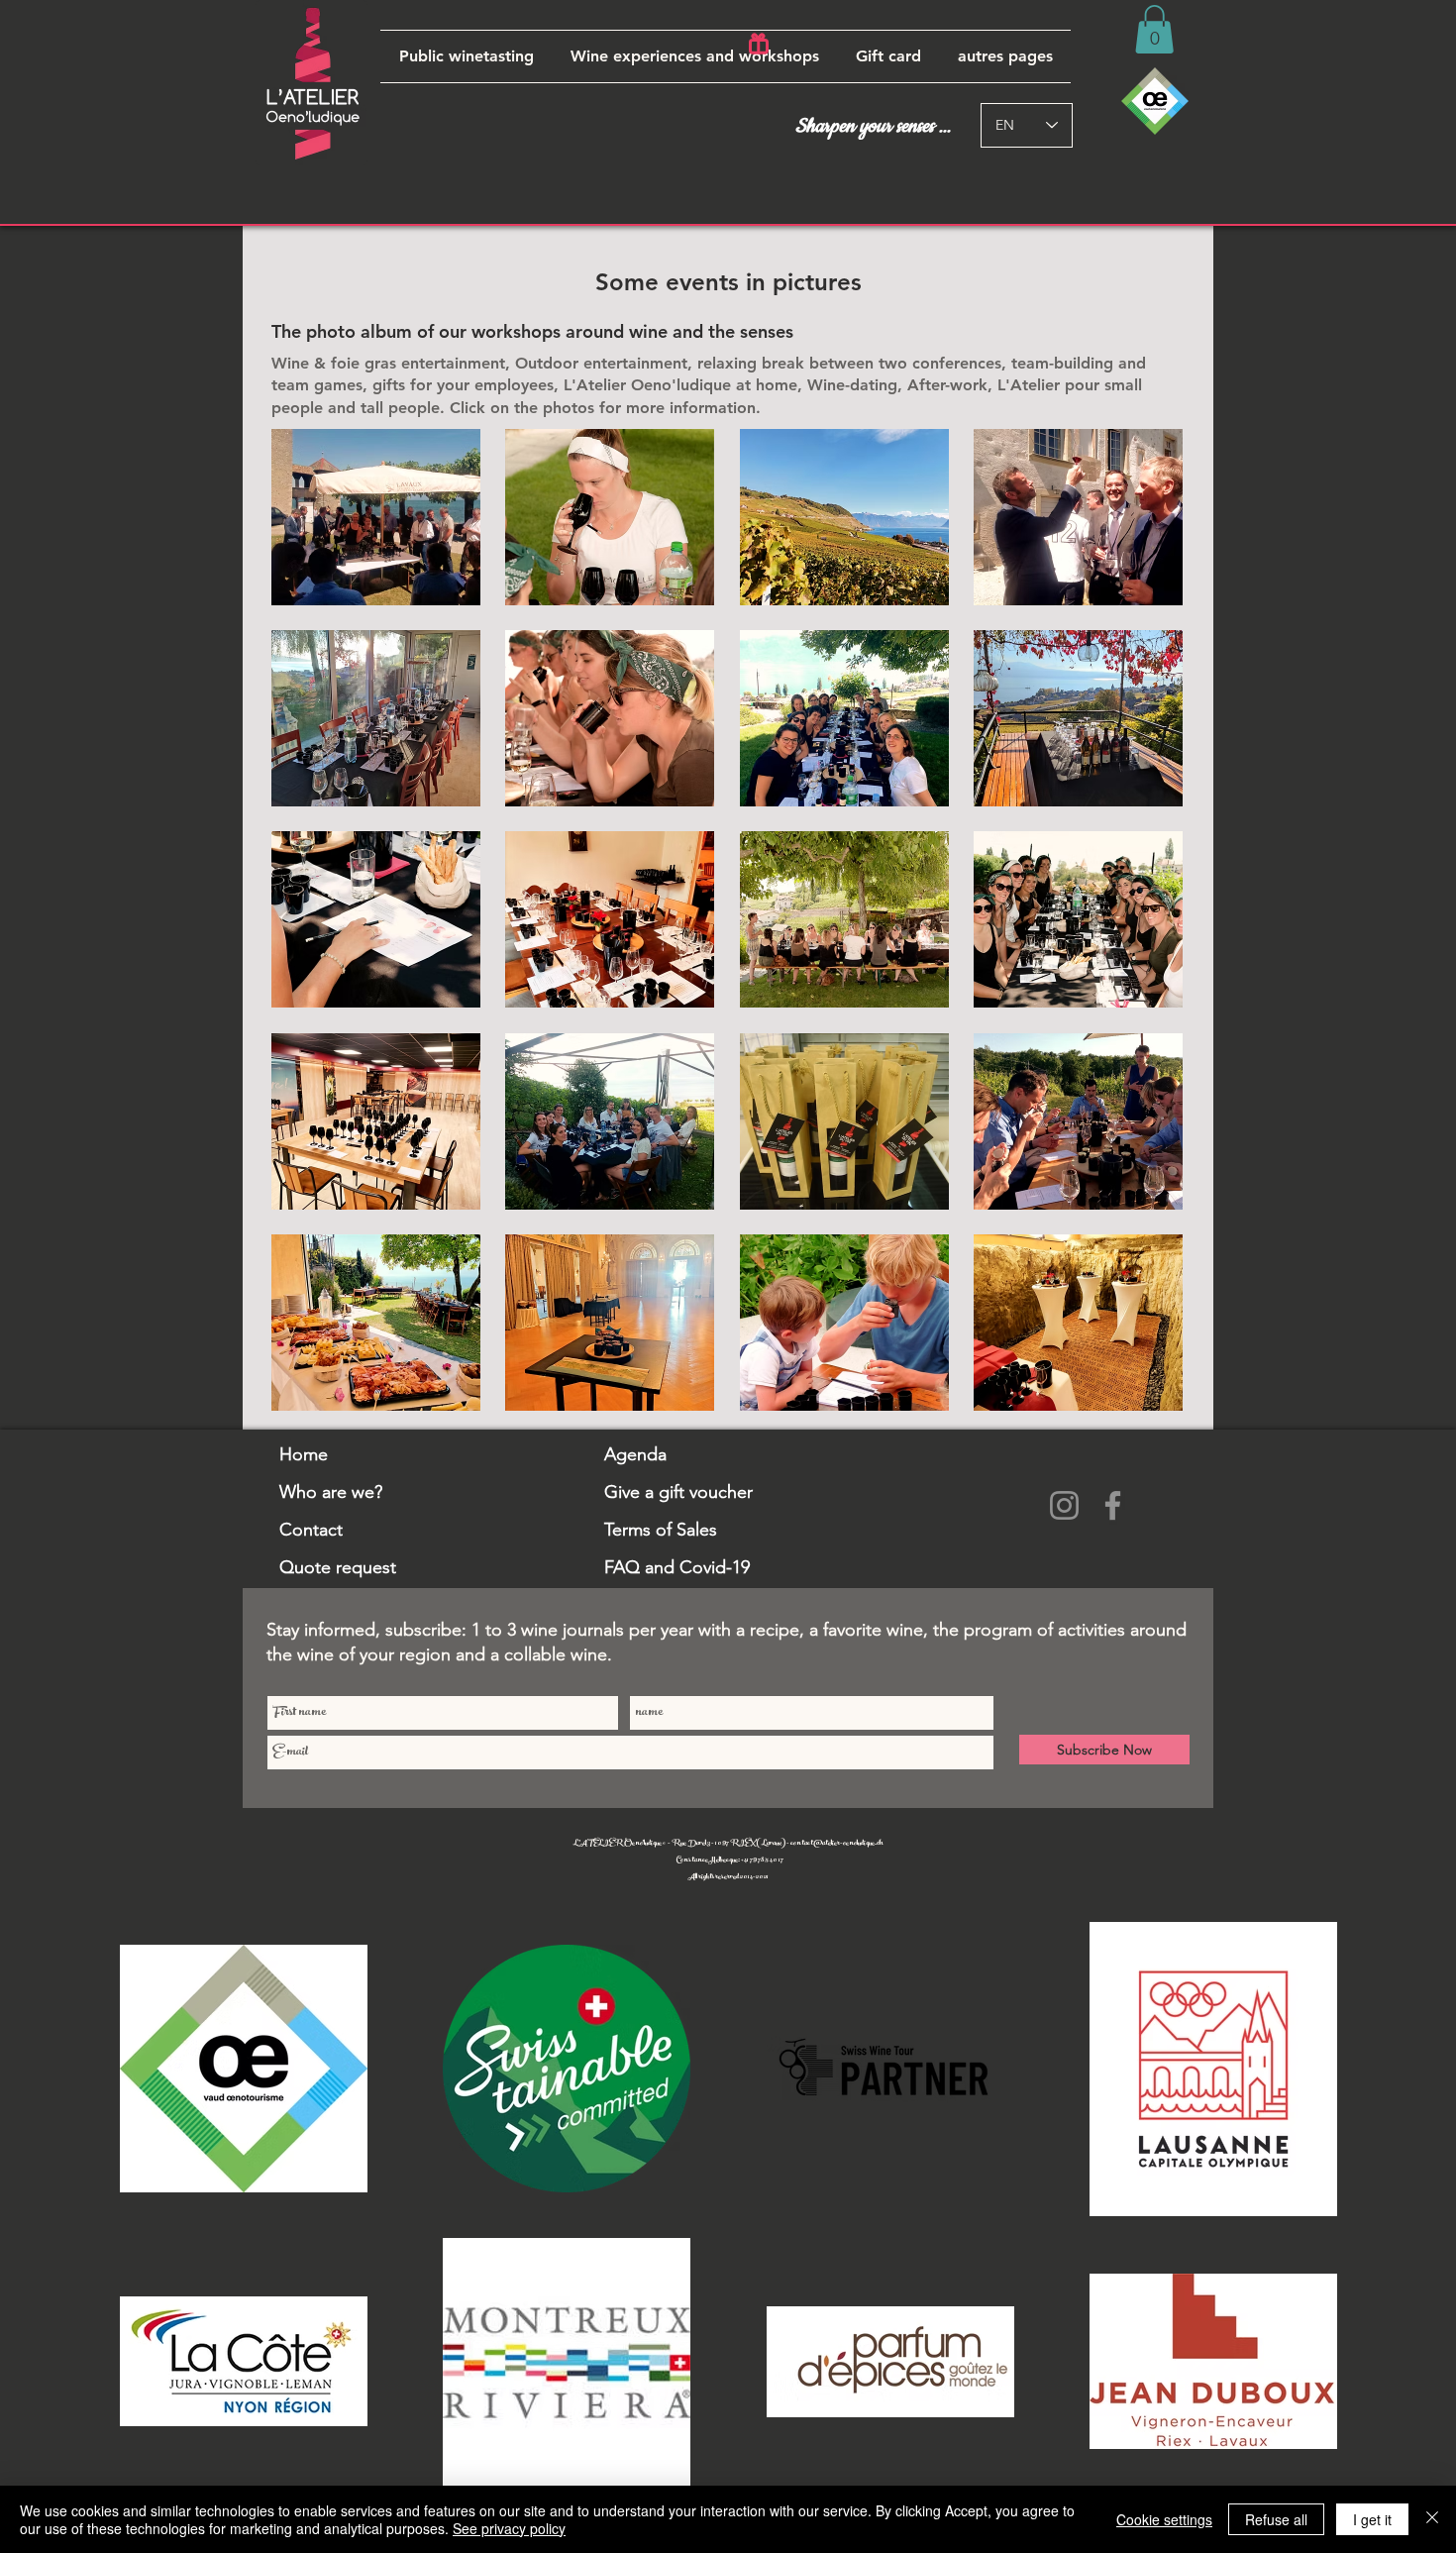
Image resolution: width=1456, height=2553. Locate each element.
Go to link (312, 582)
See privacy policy (509, 2528)
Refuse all (1276, 2519)
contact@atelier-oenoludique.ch (836, 1844)
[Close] (1432, 2519)
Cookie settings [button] (1164, 2519)
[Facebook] (1113, 1505)
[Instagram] (1064, 1505)
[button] (694, 56)
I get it (1372, 2519)
